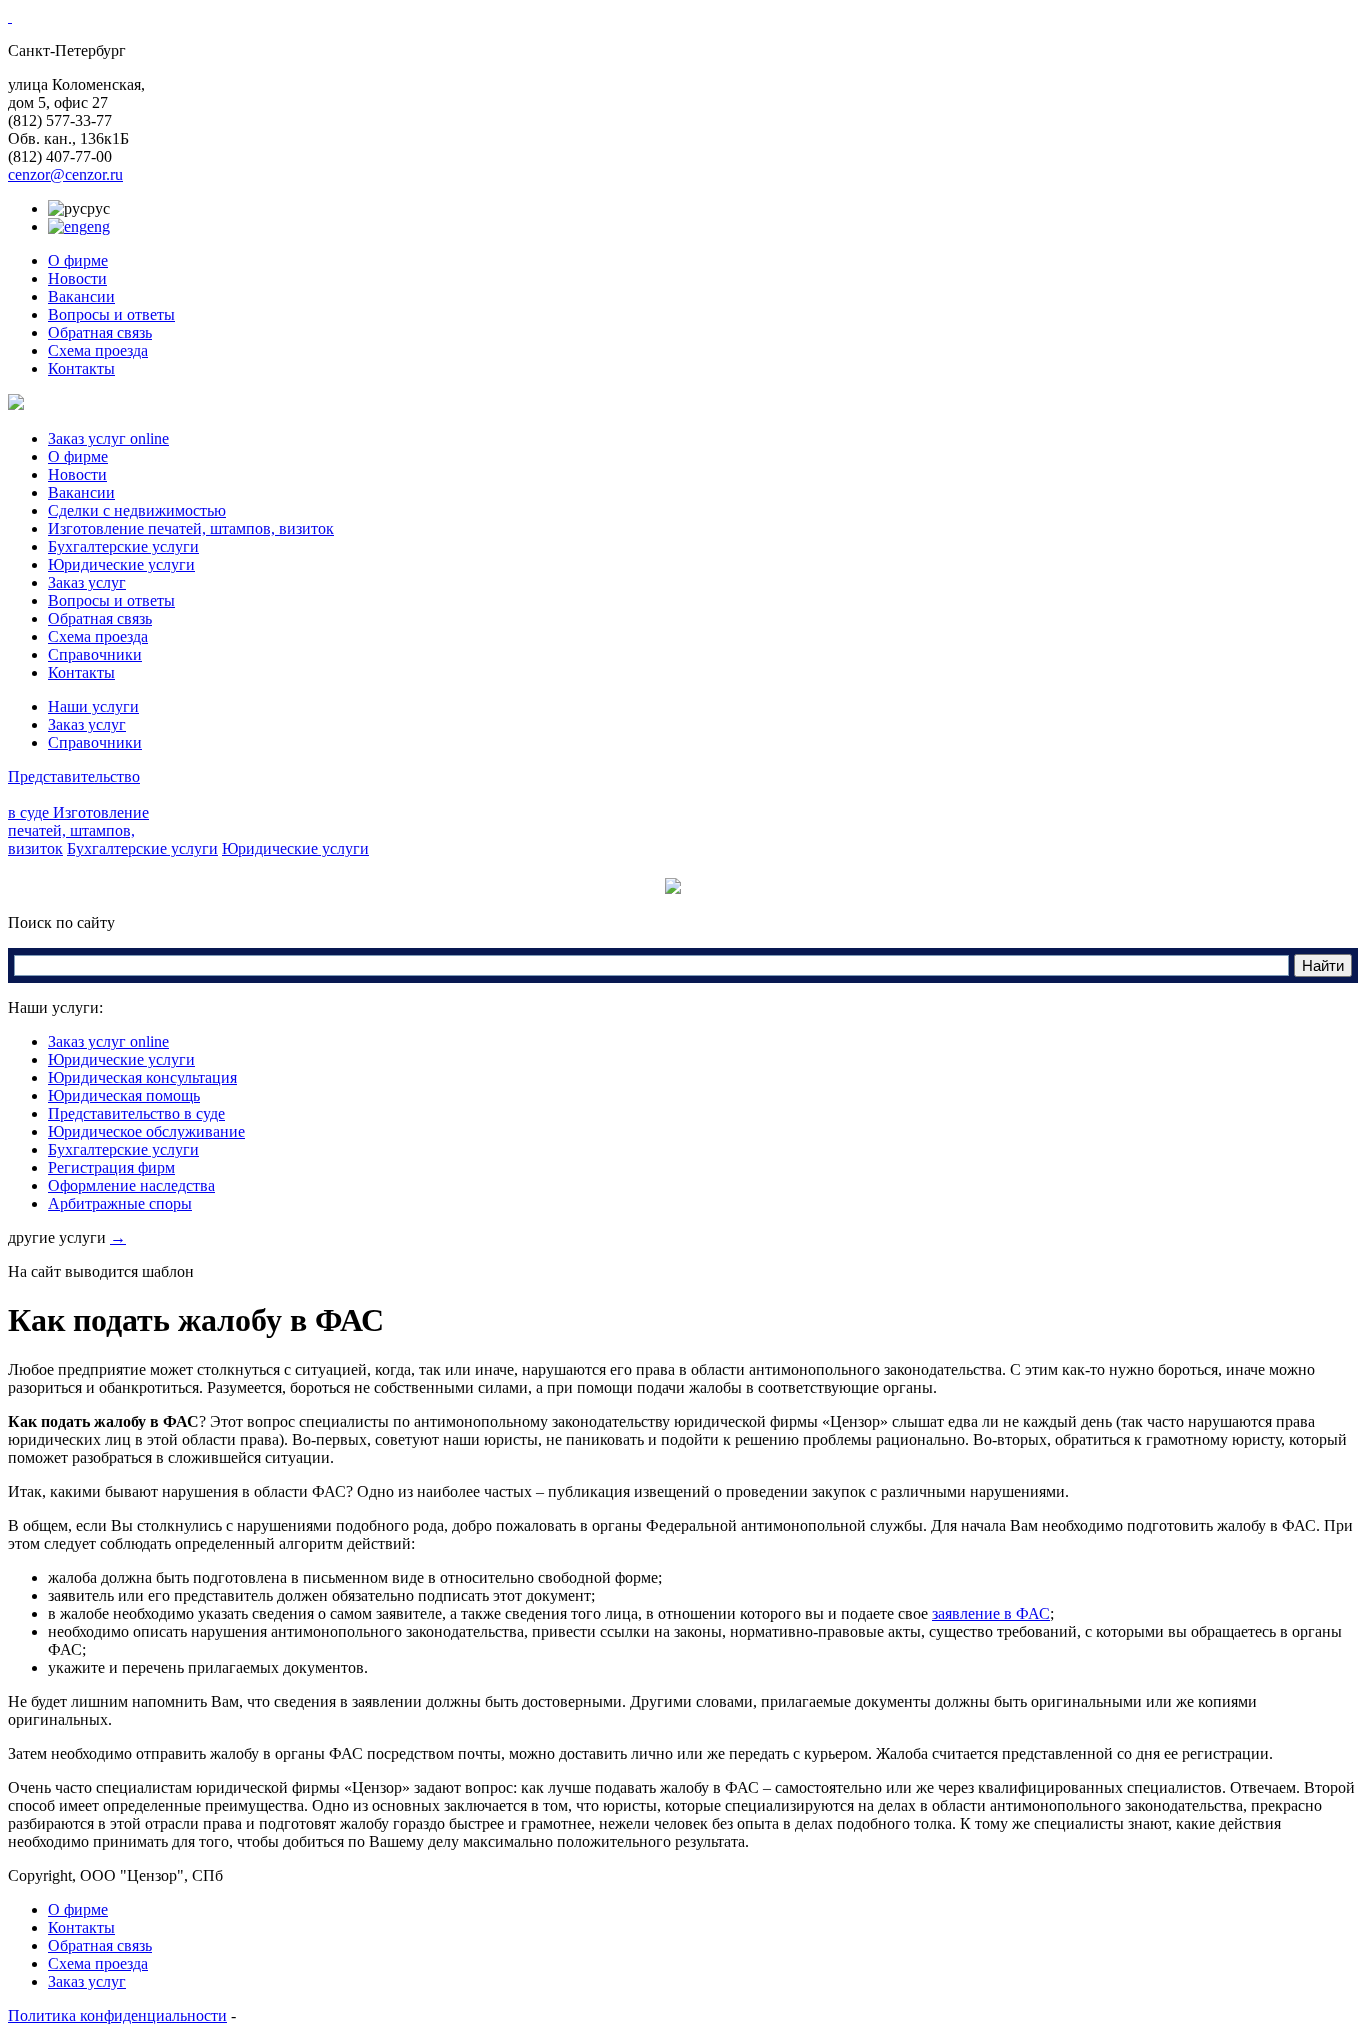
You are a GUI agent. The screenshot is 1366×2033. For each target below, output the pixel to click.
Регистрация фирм (111, 1167)
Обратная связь (100, 332)
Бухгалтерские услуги (123, 546)
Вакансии (81, 296)
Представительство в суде (136, 1113)
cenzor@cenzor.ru (65, 174)
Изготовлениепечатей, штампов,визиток (78, 830)
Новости (77, 278)
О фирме (78, 260)
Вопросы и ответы (111, 314)
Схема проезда (98, 350)
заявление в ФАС (991, 1613)
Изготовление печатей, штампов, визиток (191, 528)
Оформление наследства (131, 1185)
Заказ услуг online (108, 438)
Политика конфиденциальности (117, 2015)
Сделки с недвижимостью (137, 510)
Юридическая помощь (124, 1095)
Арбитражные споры (120, 1203)
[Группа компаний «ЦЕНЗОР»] (10, 16)
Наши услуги (93, 706)
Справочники (95, 654)
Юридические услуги (121, 564)
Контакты (81, 368)
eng (98, 226)
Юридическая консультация (142, 1077)
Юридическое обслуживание (146, 1131)
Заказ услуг (87, 582)
